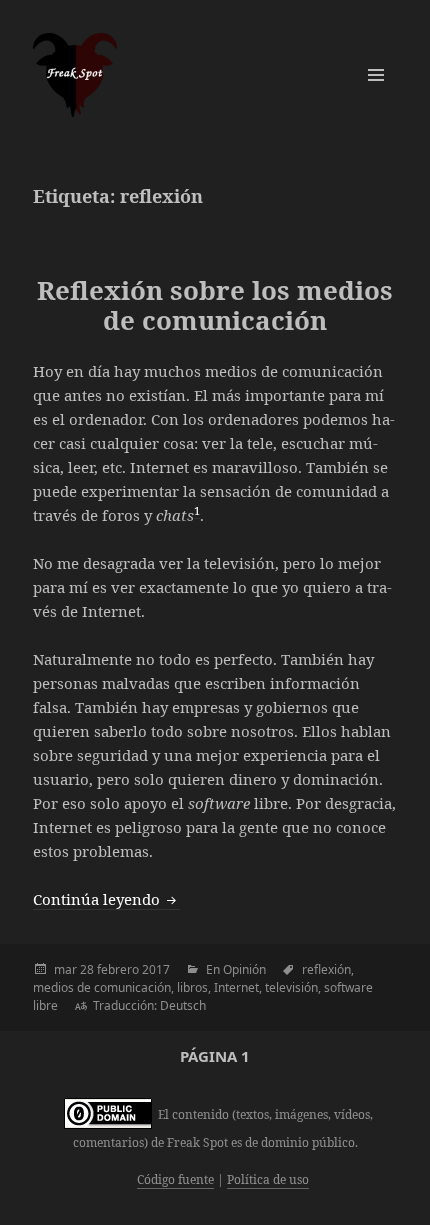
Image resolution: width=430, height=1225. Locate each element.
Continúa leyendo (106, 899)
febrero (118, 969)
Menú (376, 75)
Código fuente (175, 1179)
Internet (236, 987)
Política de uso (268, 1179)
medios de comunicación (102, 987)
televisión (291, 987)
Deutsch (183, 1005)
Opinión (244, 969)
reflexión (326, 969)
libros (192, 987)
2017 (156, 969)
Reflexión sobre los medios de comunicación (215, 305)
